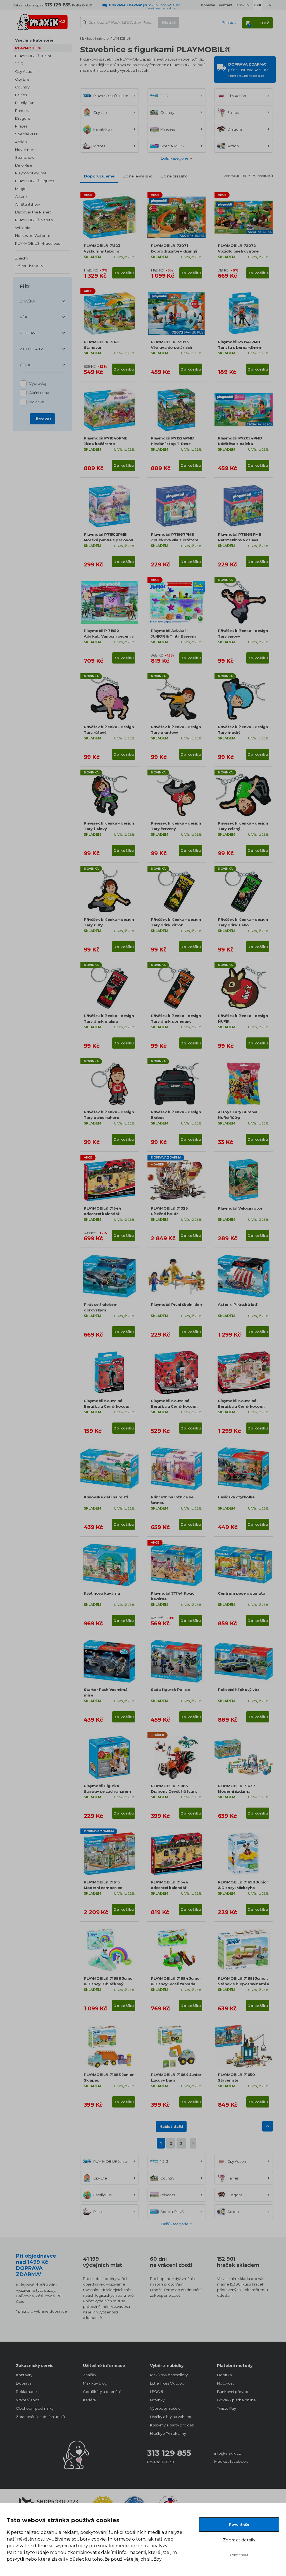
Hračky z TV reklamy (168, 2433)
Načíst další (171, 2126)
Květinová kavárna (102, 1593)
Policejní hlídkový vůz (239, 1690)
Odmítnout (239, 2555)
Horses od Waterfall (33, 236)
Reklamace (26, 2392)
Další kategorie (175, 158)
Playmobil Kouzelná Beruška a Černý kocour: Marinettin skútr (174, 1406)
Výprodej (38, 383)
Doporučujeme (99, 176)
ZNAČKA (28, 301)
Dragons (23, 118)
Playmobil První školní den (176, 1304)
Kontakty (24, 2375)
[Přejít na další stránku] (193, 2143)
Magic (21, 189)
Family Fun (25, 103)
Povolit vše (239, 2525)
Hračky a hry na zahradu (171, 2417)
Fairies (21, 95)
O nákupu (243, 5)
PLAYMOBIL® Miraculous (37, 243)
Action (21, 142)
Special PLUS (27, 134)
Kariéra (89, 2400)
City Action (25, 71)
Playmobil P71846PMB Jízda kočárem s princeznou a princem (106, 444)
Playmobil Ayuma (31, 173)
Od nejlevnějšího (137, 176)
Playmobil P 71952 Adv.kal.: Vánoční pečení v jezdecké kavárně (109, 636)
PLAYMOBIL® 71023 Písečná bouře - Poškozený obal (169, 1214)
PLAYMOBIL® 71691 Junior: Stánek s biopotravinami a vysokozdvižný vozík (244, 1984)
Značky (22, 258)
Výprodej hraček (165, 2408)
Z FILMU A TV (31, 349)
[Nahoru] (268, 2126)
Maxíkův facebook (231, 2461)
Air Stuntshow (28, 204)
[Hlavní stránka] (42, 20)
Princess (23, 110)
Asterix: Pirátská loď (237, 1304)
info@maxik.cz (227, 2453)
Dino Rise (24, 165)
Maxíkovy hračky (93, 39)
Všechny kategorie (34, 40)
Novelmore (25, 150)
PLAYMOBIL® (28, 48)
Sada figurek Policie (170, 1690)
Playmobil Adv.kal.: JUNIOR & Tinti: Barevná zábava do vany (174, 636)
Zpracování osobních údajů (40, 2417)
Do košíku (124, 273)
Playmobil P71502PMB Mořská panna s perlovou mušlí (109, 540)
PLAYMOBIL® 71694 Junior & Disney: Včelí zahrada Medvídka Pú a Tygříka (176, 1984)
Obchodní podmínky (35, 2408)
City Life (22, 79)
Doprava (24, 2383)
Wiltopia (23, 228)
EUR (268, 5)
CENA (25, 365)
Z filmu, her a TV (29, 266)
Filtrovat (42, 419)
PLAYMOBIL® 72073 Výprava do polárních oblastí (171, 347)
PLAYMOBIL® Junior (33, 56)
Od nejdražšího (174, 176)
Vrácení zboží (28, 2400)
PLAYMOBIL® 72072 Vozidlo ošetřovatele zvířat (238, 251)
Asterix (21, 196)
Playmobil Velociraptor (240, 1208)
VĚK (24, 317)
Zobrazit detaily (239, 2540)
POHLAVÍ (28, 333)
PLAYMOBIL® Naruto (34, 220)
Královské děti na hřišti (106, 1497)
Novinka (37, 402)
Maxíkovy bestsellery (169, 2375)
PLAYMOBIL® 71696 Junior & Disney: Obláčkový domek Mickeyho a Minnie (109, 1984)
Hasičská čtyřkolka (236, 1497)
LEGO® (157, 2392)
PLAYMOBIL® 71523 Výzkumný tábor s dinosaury (102, 251)
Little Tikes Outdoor (168, 2383)
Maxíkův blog (95, 2383)
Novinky (157, 2400)
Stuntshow (25, 157)
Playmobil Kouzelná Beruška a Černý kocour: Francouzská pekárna (241, 1406)
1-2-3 (19, 64)
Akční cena (39, 393)
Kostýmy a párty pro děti (172, 2425)
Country (22, 87)
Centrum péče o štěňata (241, 1593)
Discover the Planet (33, 212)
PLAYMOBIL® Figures (34, 181)
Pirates (21, 126)
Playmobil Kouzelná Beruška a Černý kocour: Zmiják (107, 1406)
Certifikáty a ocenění (102, 2392)
